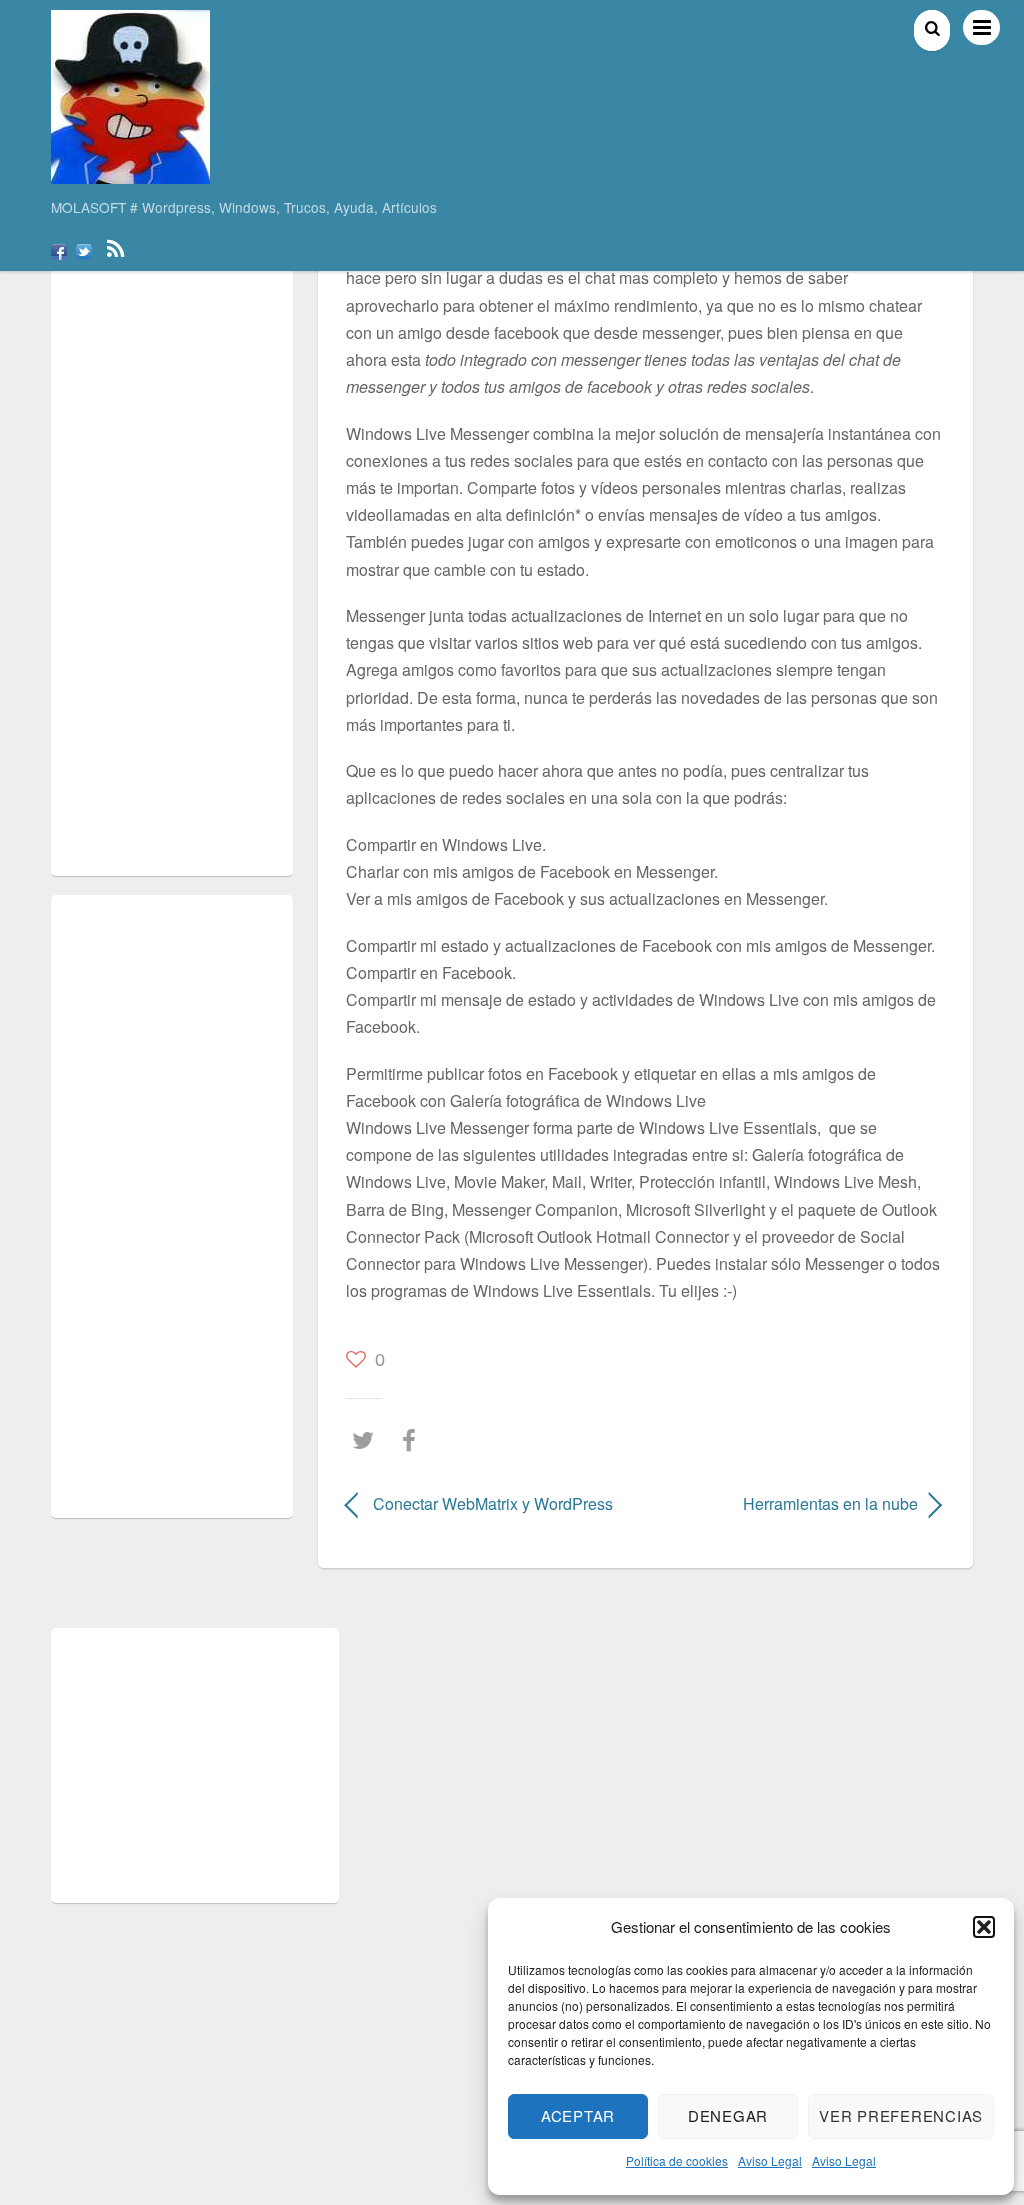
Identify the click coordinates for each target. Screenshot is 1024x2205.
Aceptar (578, 2115)
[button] (984, 1927)
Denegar (728, 2115)
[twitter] (84, 250)
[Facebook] (414, 1439)
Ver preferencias (901, 2115)
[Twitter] (368, 1439)
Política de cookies (677, 2160)
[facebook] (59, 250)
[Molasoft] (130, 172)
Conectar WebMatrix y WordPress (493, 1503)
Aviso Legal (770, 2160)
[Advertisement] (172, 564)
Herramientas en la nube (791, 1503)
